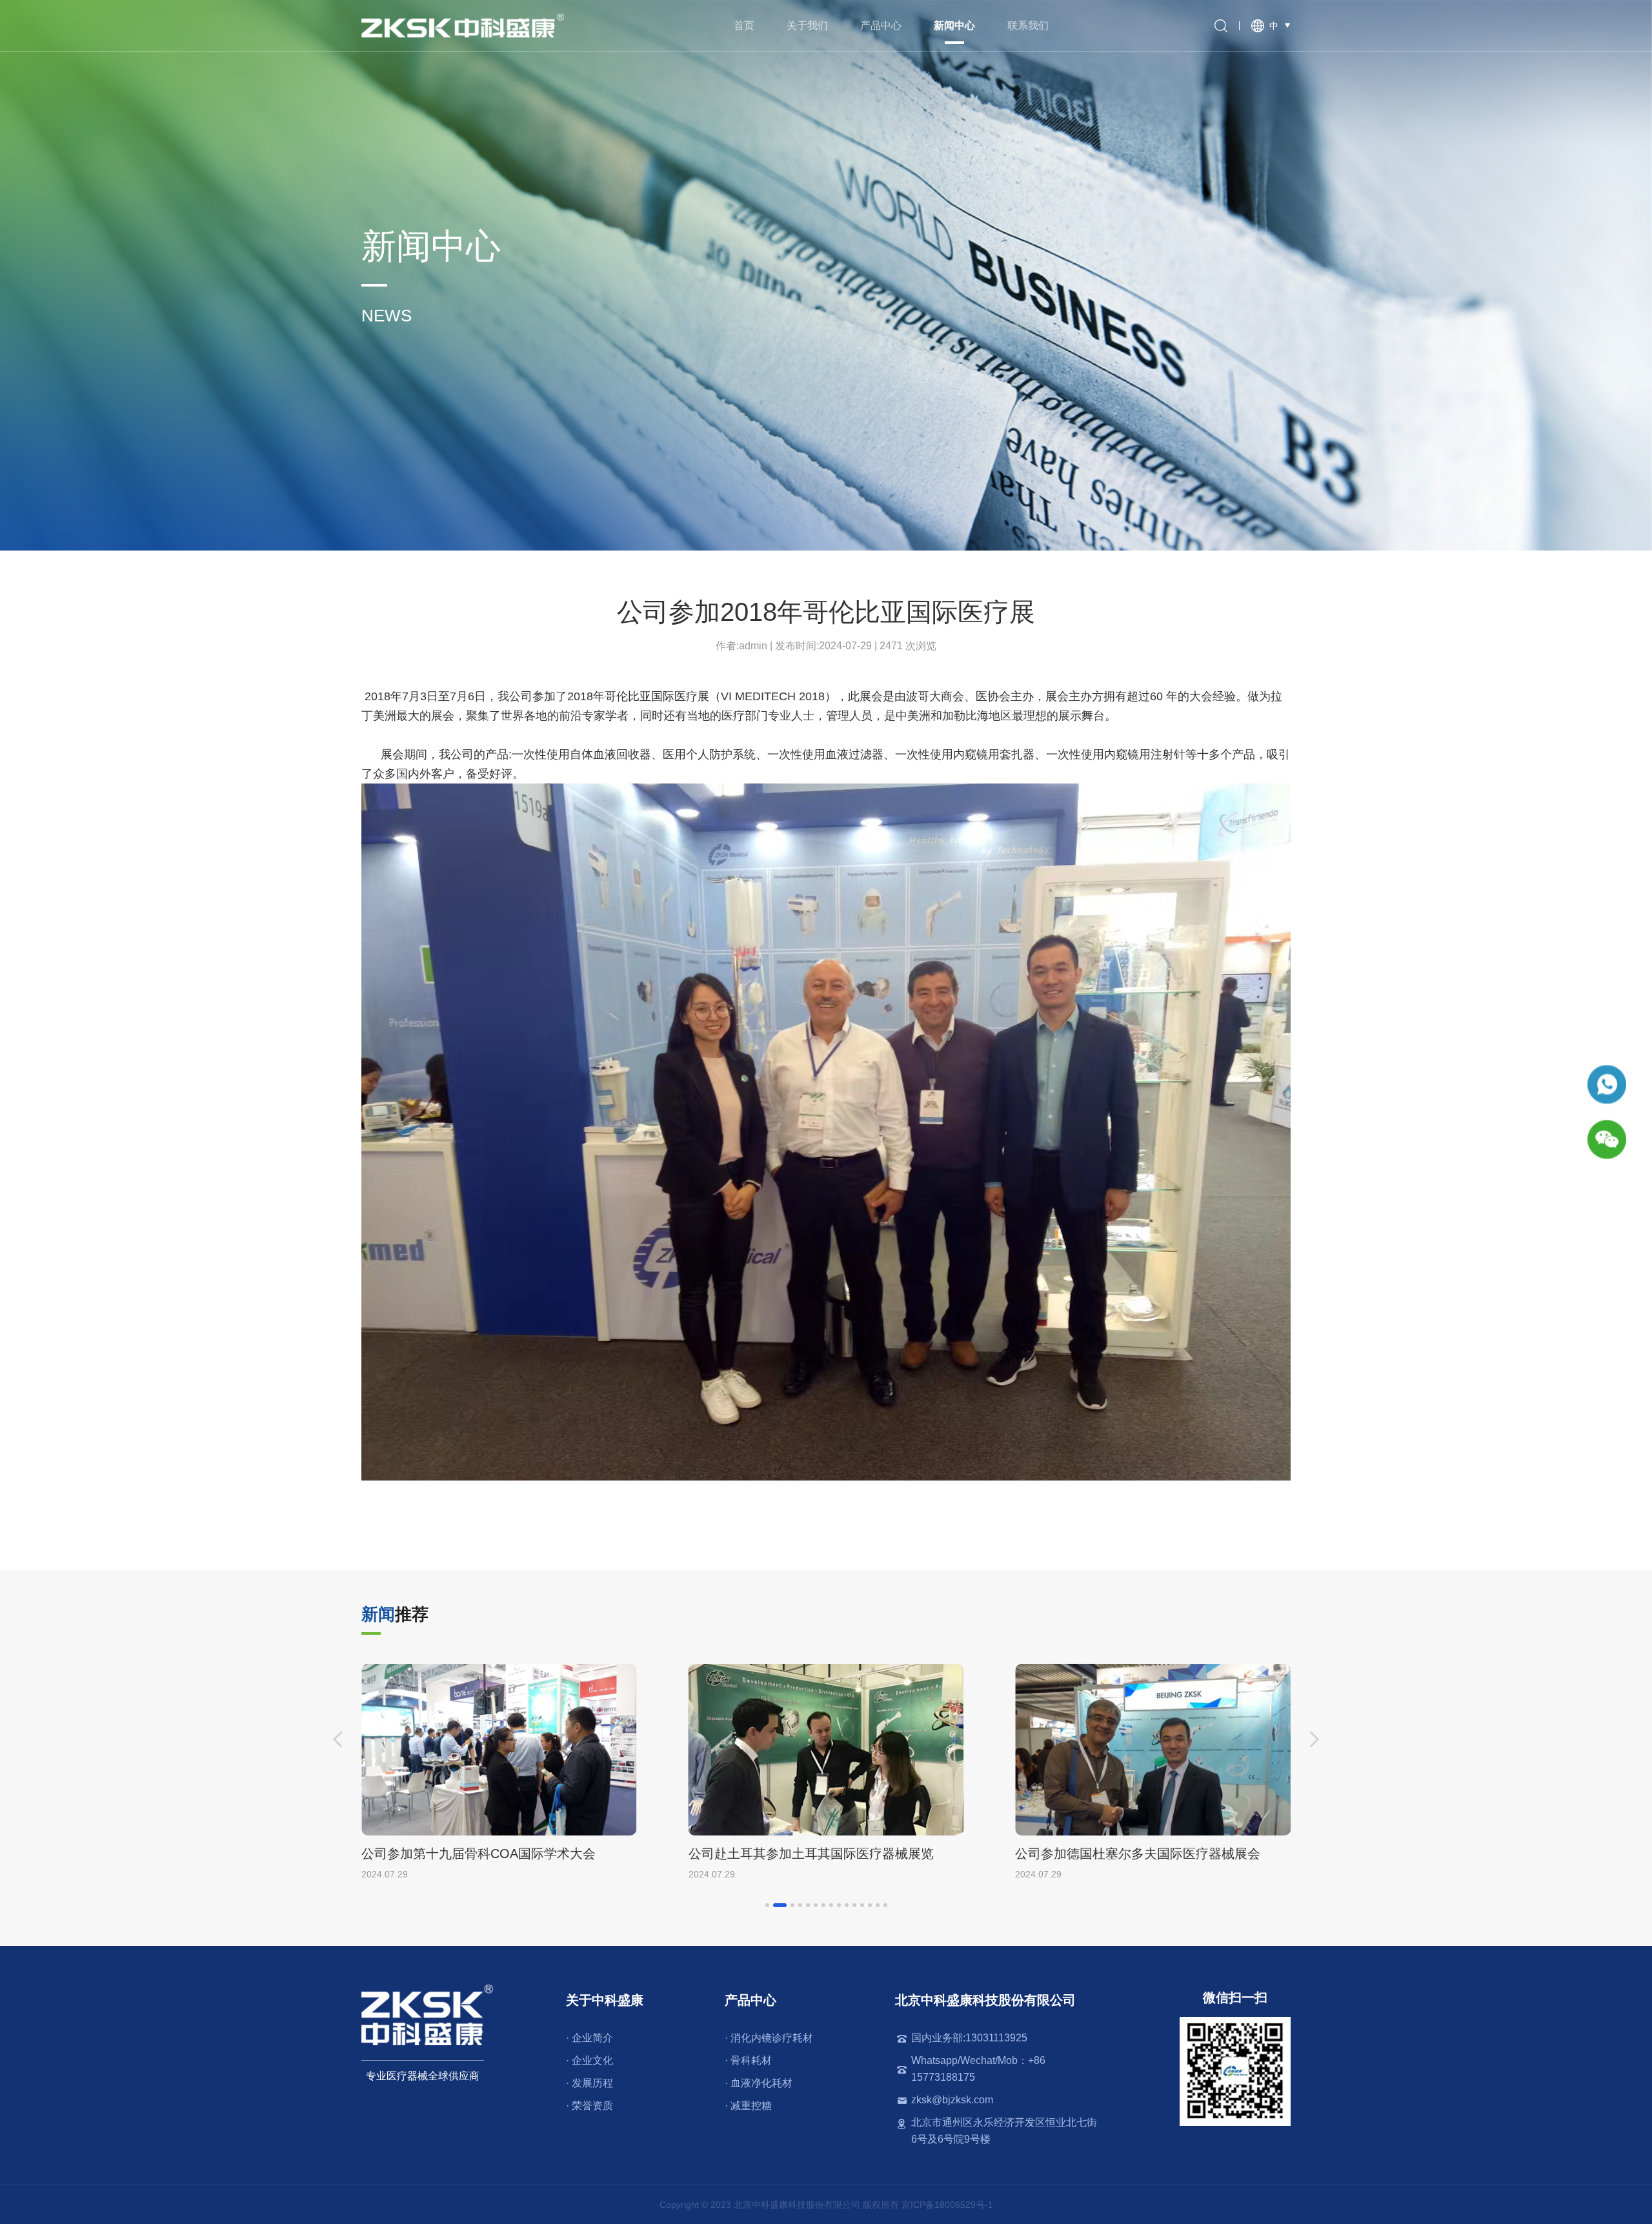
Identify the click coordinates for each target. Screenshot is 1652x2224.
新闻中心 (954, 25)
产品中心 (881, 25)
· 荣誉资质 (589, 2106)
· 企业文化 (589, 2060)
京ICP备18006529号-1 (947, 2205)
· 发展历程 (589, 2083)
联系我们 (1028, 25)
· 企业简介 (589, 2038)
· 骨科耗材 (748, 2060)
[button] (337, 1739)
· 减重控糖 (748, 2106)
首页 (744, 25)
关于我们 (807, 25)
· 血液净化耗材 (759, 2083)
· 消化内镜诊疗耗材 (769, 2038)
